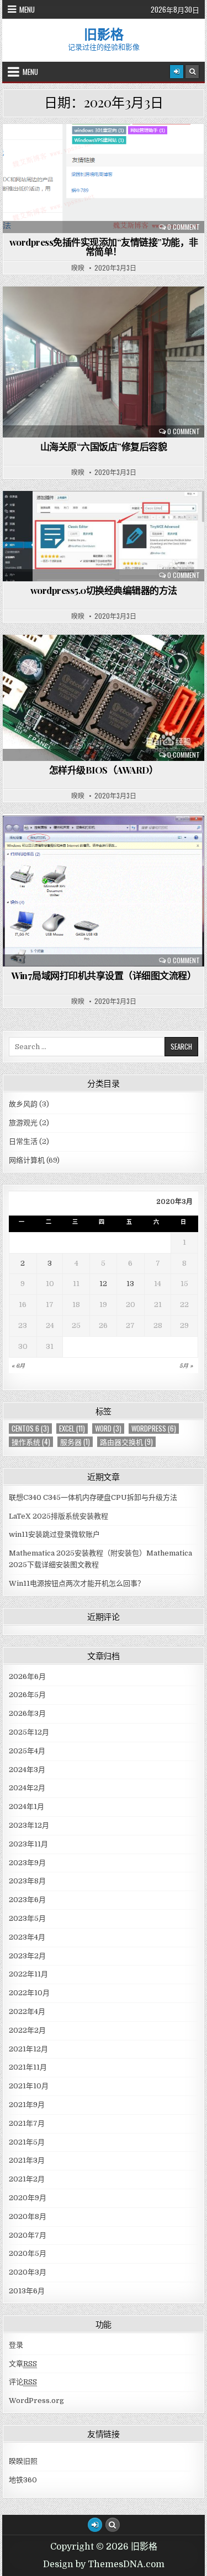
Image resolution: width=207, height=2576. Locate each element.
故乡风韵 (108, 313)
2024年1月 (26, 1807)
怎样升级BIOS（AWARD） (104, 770)
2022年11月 (28, 1974)
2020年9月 (28, 2198)
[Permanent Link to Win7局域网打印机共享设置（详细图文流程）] (104, 890)
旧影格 (104, 34)
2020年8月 (28, 2216)
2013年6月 (27, 2291)
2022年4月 (27, 2011)
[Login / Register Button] (95, 2525)
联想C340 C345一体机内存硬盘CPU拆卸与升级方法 (93, 1497)
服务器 (75, 1442)
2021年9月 (27, 2105)
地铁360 (23, 2480)
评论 (23, 2382)
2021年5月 (27, 2142)
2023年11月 (28, 1844)
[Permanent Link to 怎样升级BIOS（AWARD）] (104, 698)
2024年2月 (27, 1788)
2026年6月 (27, 1676)
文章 (23, 2364)
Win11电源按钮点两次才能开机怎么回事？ (77, 1583)
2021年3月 (27, 2160)
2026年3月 (27, 1713)
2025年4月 (27, 1751)
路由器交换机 (126, 1442)
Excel (72, 1429)
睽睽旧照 (23, 2461)
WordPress (154, 1429)
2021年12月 (28, 2049)
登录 (16, 2345)
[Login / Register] (177, 72)
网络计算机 (108, 151)
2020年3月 (28, 2272)
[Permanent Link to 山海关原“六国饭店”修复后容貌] (104, 362)
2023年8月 (27, 1881)
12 (103, 1284)
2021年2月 (27, 2179)
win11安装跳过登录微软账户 (54, 1534)
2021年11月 (28, 2067)
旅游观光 (23, 1123)
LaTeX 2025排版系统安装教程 (59, 1516)
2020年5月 (28, 2253)
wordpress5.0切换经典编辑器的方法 (104, 590)
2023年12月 (29, 1825)
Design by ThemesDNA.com (104, 2564)
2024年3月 (27, 1770)
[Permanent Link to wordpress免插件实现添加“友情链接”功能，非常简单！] (104, 179)
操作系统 (31, 1442)
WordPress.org (36, 2401)
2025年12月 (29, 1732)
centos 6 (30, 1429)
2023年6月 (27, 1900)
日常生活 (23, 1141)
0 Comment (184, 227)
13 (130, 1284)
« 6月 (18, 1366)
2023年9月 (27, 1863)
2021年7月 (27, 2123)
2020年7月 (28, 2235)
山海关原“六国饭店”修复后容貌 (104, 446)
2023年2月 (27, 1956)
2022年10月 (29, 1993)
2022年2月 (27, 2030)
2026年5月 (27, 1695)
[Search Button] (192, 72)
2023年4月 (27, 1937)
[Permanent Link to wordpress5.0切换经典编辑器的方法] (104, 536)
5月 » (186, 1366)
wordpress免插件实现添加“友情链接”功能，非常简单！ (104, 247)
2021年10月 (29, 2086)
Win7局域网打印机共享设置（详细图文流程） (104, 975)
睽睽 (78, 268)
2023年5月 (27, 1918)
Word (108, 1429)
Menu (27, 9)
